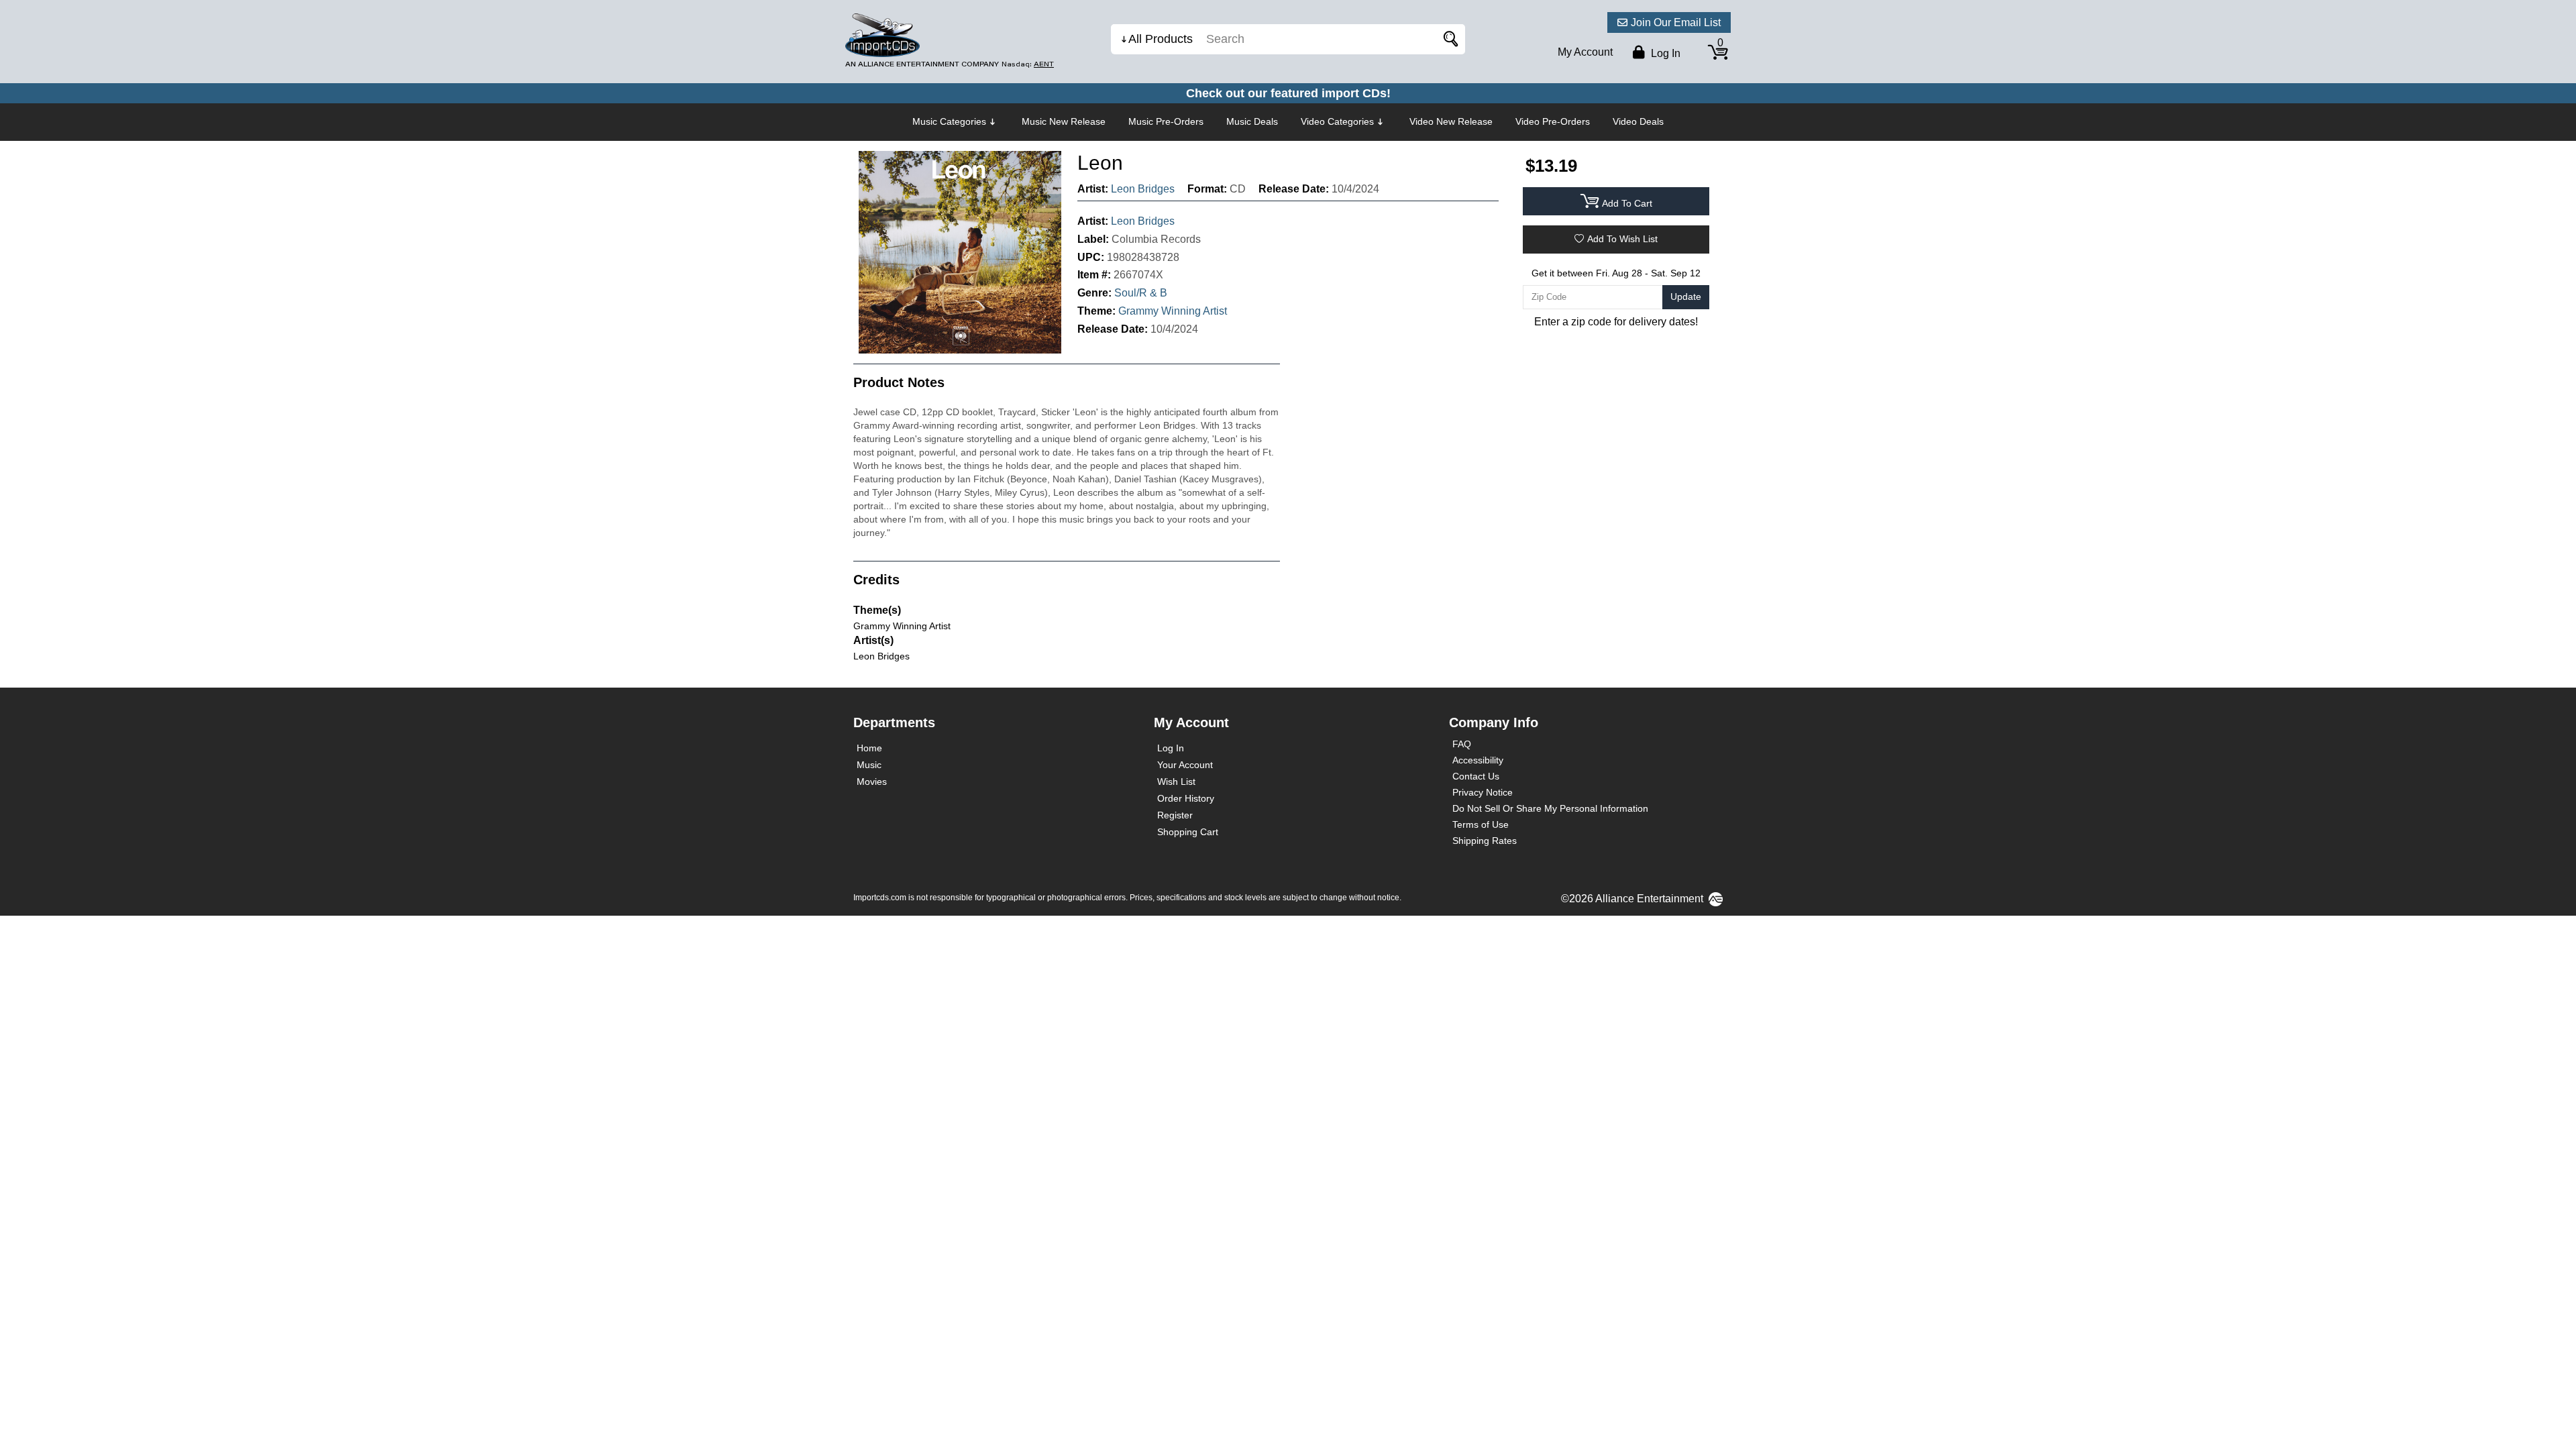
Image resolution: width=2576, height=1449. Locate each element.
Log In (1171, 748)
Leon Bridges (1143, 189)
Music (869, 765)
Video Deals (1638, 121)
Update (1686, 297)
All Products (1161, 39)
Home (869, 748)
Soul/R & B (1141, 293)
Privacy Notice (1483, 792)
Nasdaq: (1028, 64)
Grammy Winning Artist (1173, 311)
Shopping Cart (1188, 832)
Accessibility (1478, 760)
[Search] (1448, 39)
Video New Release (1451, 121)
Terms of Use (1481, 824)
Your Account (1185, 765)
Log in (1664, 53)
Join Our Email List (1676, 22)
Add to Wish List (1622, 239)
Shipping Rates (1485, 841)
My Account (1585, 52)
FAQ (1462, 744)
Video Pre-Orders (1553, 121)
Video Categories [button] (1337, 121)
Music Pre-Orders (1166, 121)
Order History (1186, 798)
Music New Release (1064, 121)
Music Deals (1252, 121)
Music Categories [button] (949, 121)
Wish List (1176, 782)
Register (1175, 815)
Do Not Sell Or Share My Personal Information (1550, 808)
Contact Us (1476, 776)
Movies (872, 782)
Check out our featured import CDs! (1288, 93)
